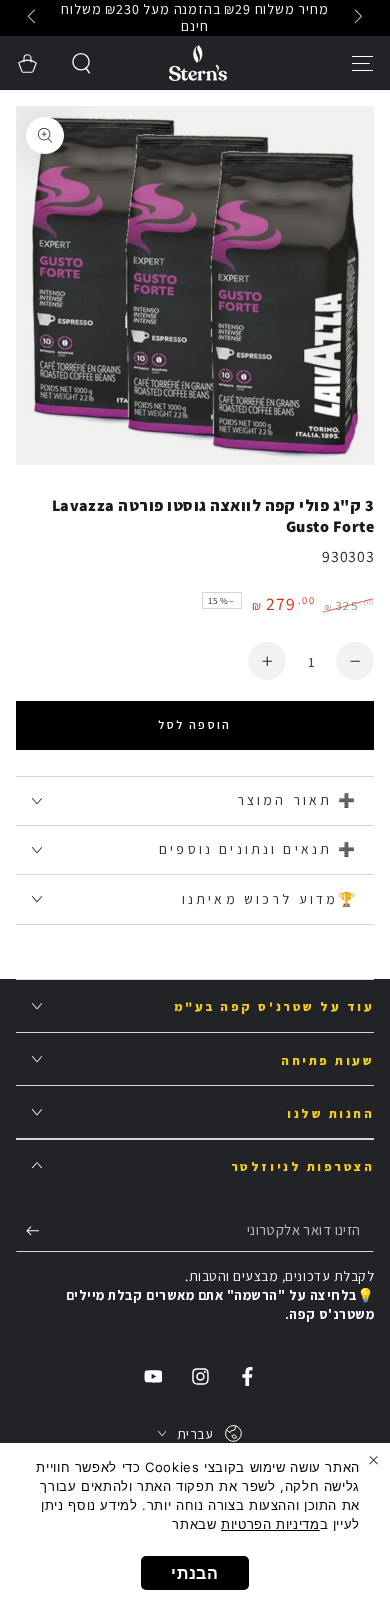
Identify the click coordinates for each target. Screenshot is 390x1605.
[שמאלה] (357, 18)
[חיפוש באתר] (82, 63)
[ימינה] (34, 18)
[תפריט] (362, 63)
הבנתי (194, 1573)
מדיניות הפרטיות (270, 1524)
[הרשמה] (28, 1231)
